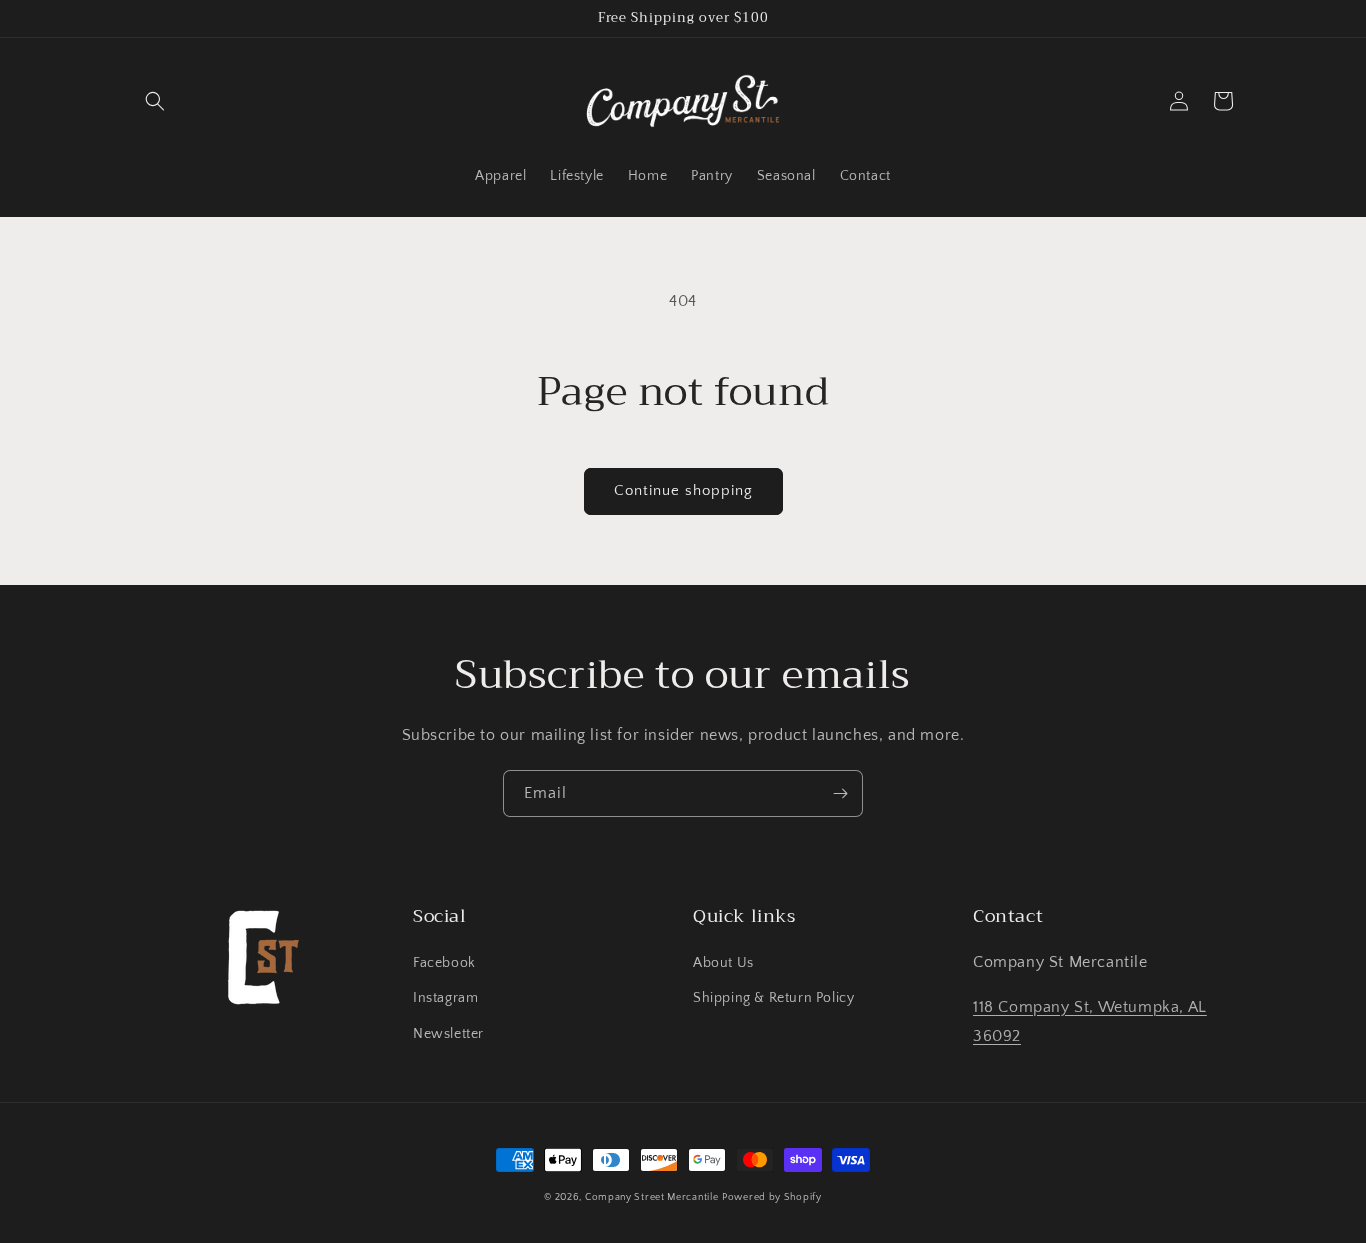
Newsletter (448, 1034)
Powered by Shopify (772, 1197)
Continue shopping (683, 490)
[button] (155, 101)
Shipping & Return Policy (773, 998)
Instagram (445, 998)
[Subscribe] (840, 793)
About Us (723, 963)
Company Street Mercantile (652, 1197)
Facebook (444, 963)
